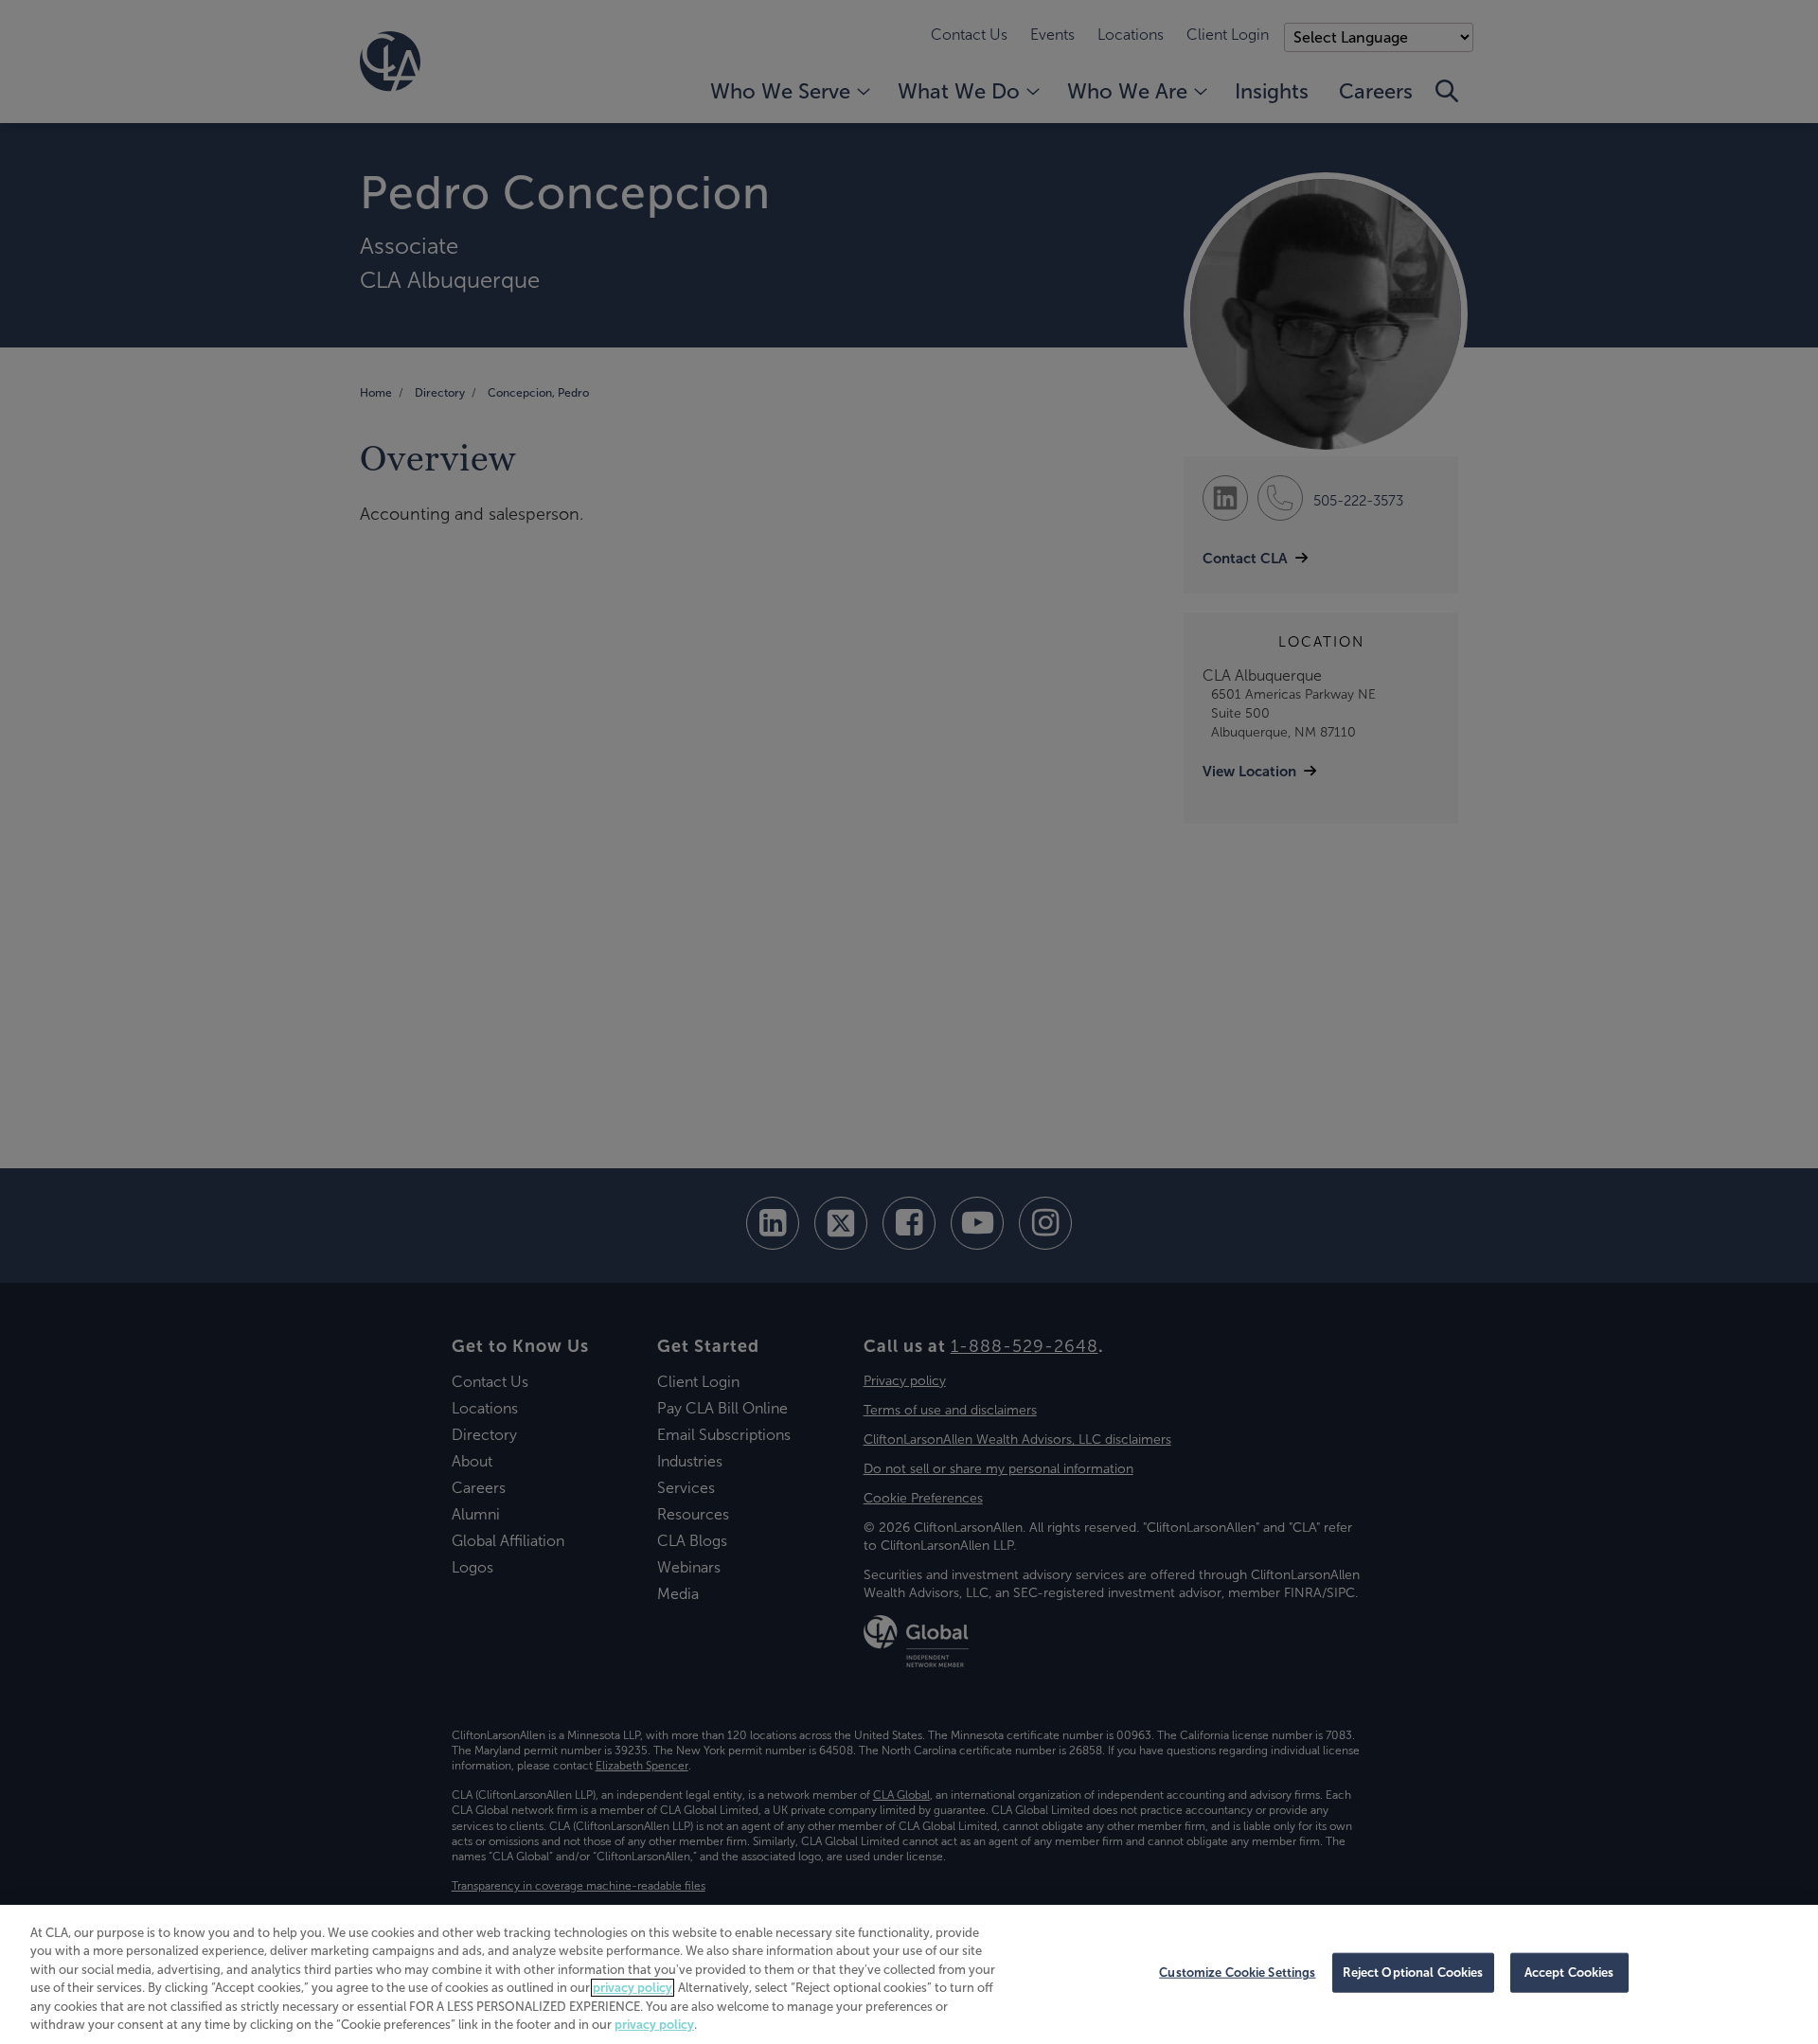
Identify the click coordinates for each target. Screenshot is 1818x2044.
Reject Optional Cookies (1413, 1973)
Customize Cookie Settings (1237, 1973)
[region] (909, 1974)
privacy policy (633, 1988)
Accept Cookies (1569, 1973)
